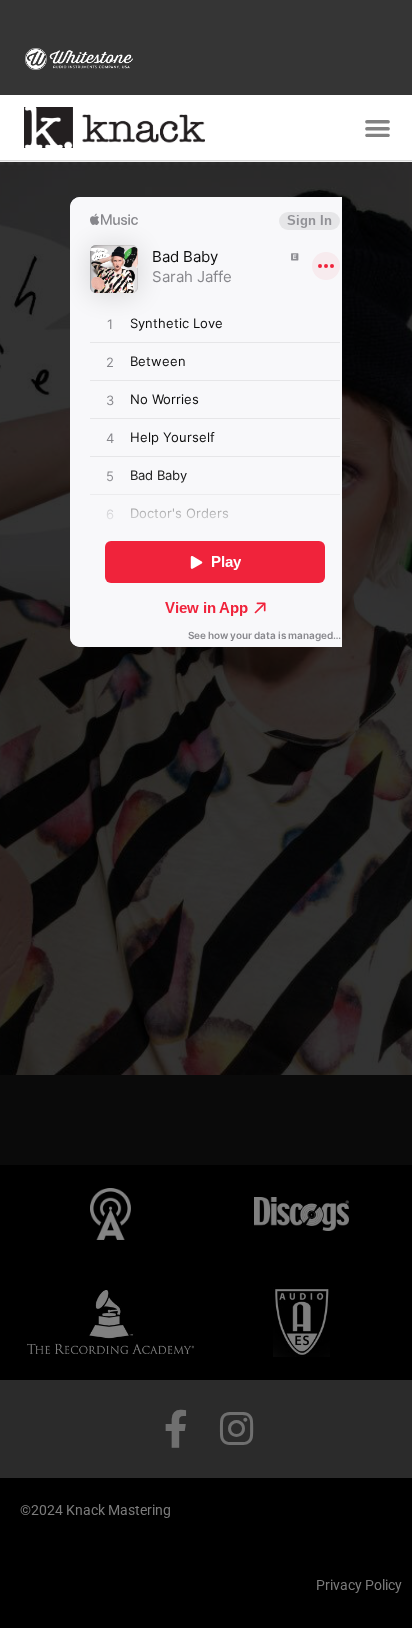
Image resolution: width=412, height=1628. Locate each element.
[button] (377, 128)
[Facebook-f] (176, 1429)
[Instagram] (236, 1429)
